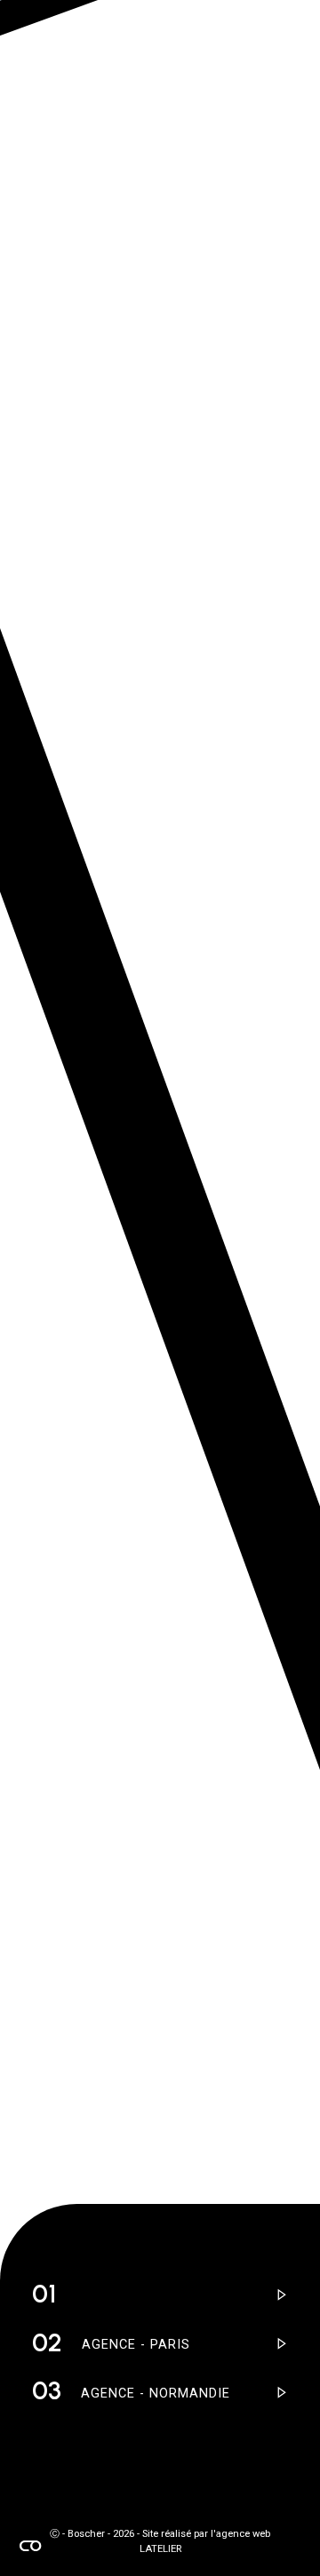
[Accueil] (54, 195)
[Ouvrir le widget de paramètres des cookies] (30, 2546)
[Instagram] (39, 2480)
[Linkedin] (75, 2480)
